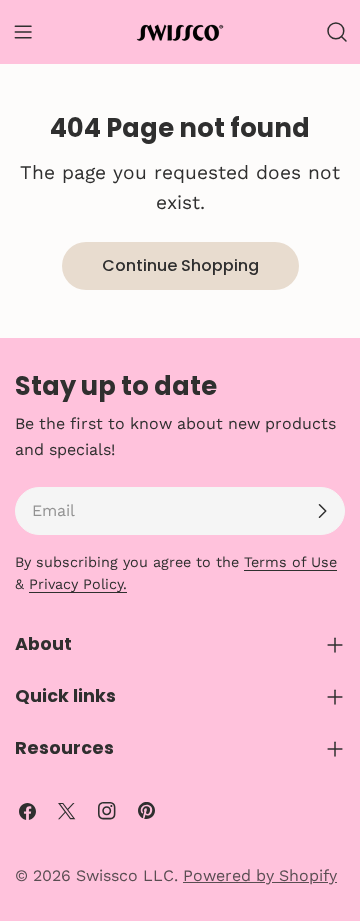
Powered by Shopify (260, 875)
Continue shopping (180, 265)
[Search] (337, 32)
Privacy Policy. (78, 584)
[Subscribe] (322, 511)
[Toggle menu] (23, 32)
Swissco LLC (125, 875)
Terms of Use (290, 562)
